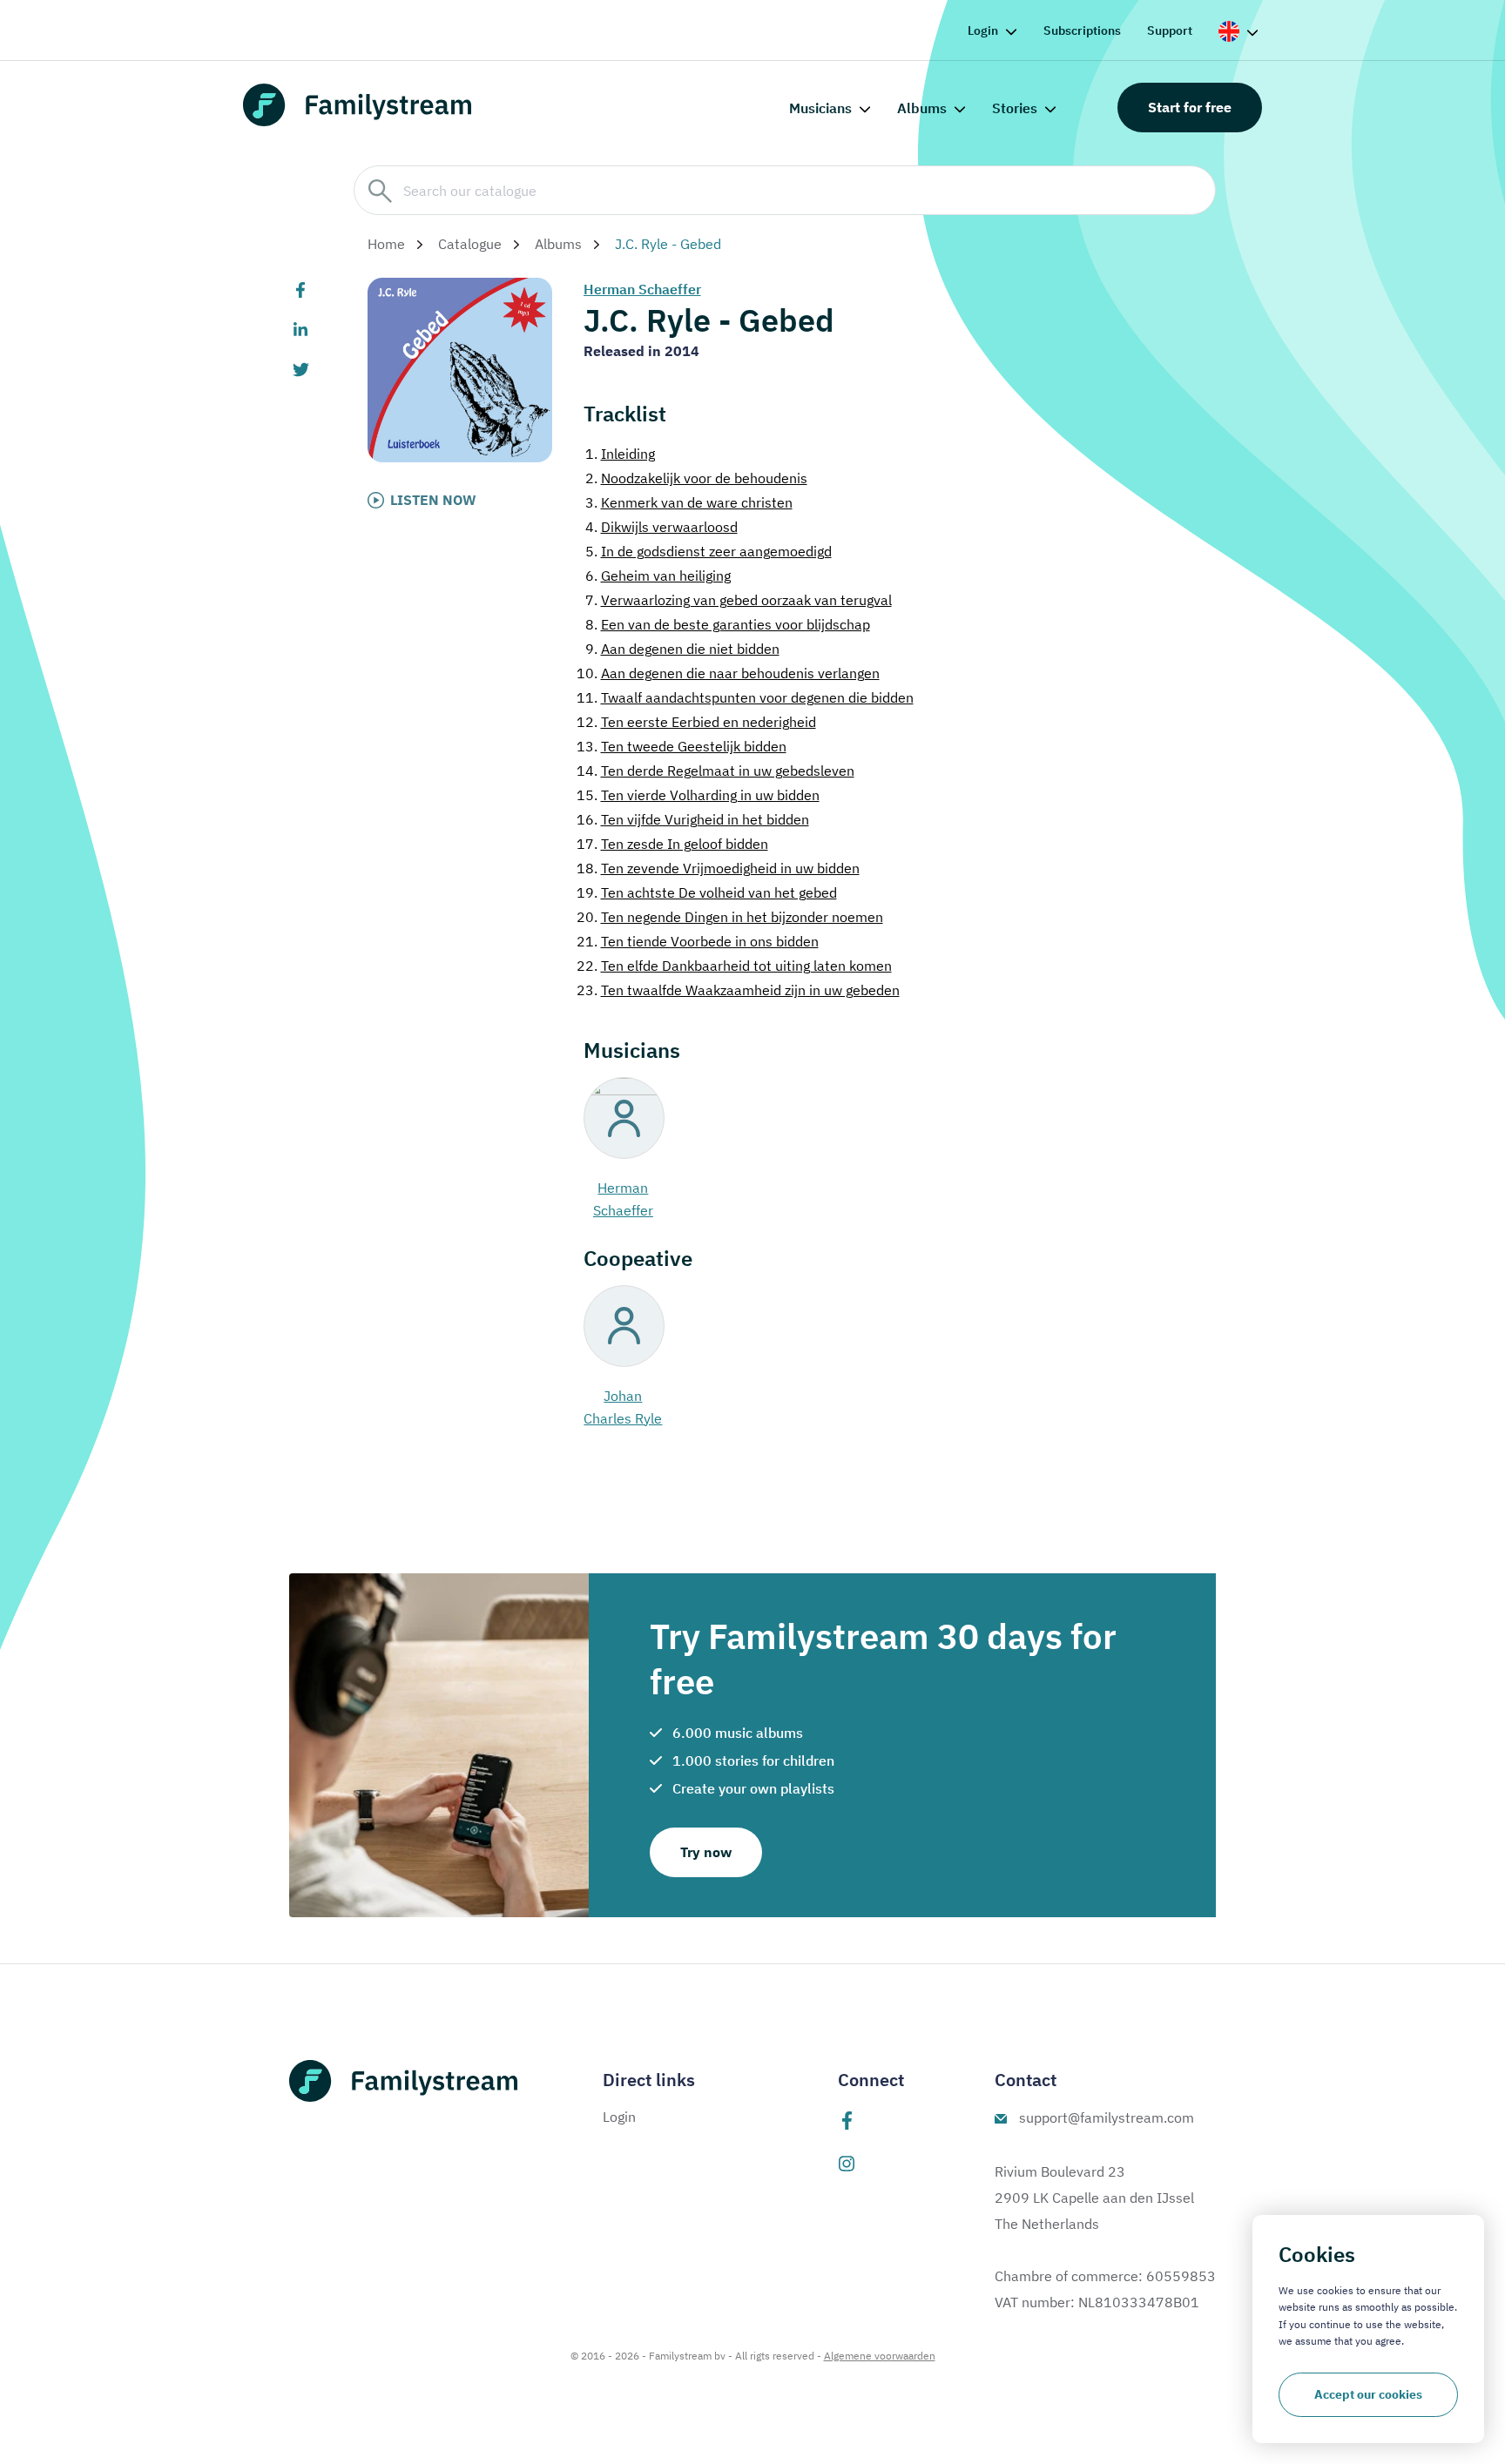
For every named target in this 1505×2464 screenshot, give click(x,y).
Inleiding (620, 454)
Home (386, 244)
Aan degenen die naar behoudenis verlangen (728, 673)
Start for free (1190, 107)
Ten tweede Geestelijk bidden (682, 746)
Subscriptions (1082, 30)
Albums (922, 108)
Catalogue (470, 244)
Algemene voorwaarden (880, 2356)
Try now (706, 1852)
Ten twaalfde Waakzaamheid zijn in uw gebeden (738, 990)
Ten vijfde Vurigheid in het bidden (693, 819)
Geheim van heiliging (658, 576)
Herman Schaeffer (642, 289)
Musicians (820, 108)
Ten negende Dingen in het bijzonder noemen (730, 917)
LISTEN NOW (433, 500)
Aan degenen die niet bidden (682, 649)
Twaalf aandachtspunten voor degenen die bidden (745, 697)
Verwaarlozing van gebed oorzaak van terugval (739, 600)
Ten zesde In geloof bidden (672, 844)
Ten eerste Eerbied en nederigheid (696, 722)
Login (983, 30)
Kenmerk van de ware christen (689, 502)
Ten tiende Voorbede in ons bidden (698, 941)
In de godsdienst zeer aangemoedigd (709, 551)
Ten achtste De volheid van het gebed (707, 892)
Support (1170, 30)
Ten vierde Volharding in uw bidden (698, 795)
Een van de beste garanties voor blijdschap (728, 624)
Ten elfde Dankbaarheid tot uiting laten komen (734, 966)
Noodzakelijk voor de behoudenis (696, 478)
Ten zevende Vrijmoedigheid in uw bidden (718, 868)
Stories (1015, 108)
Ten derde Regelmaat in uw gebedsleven (715, 771)
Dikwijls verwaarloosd (661, 527)
